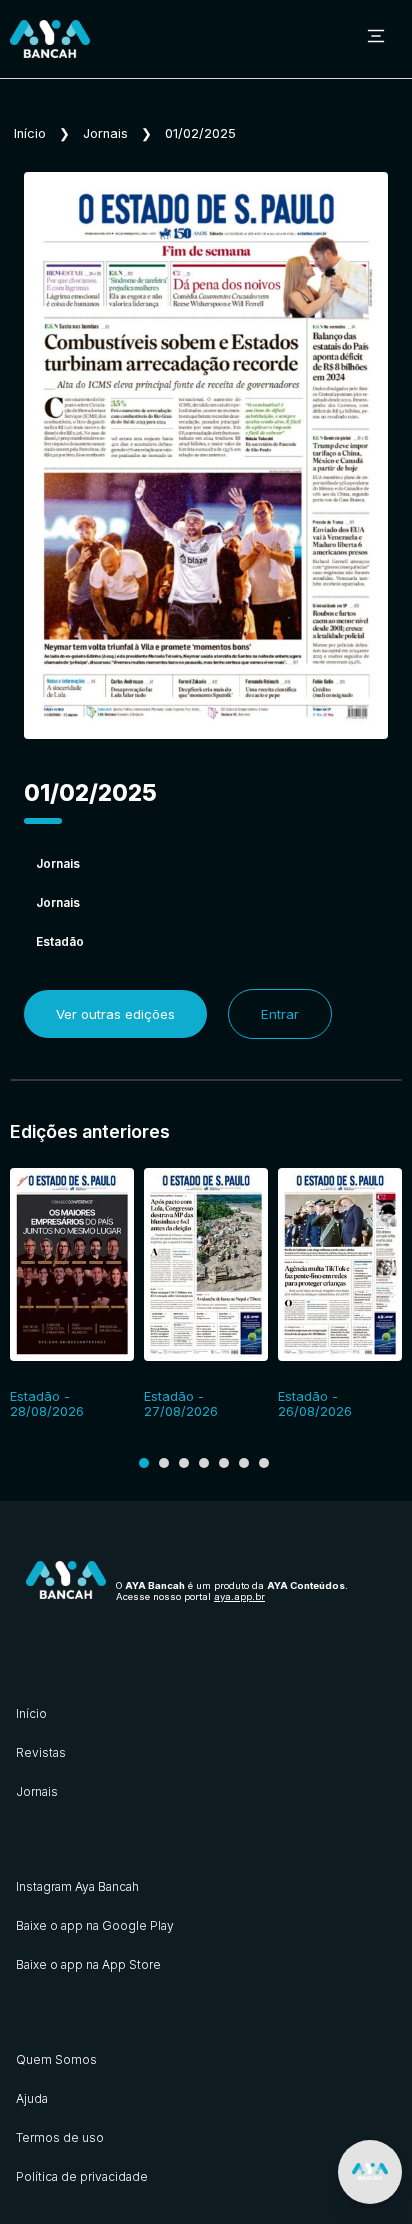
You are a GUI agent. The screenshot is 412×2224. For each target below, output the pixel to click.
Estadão (60, 941)
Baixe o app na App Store (88, 1964)
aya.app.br (239, 1596)
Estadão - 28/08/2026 (47, 1404)
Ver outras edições (115, 1014)
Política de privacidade (82, 2176)
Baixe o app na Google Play (95, 1925)
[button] (144, 1463)
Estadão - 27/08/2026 (181, 1404)
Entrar (280, 1014)
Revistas (41, 1752)
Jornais (105, 133)
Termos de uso (60, 2137)
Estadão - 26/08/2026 (315, 1404)
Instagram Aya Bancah (77, 1886)
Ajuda (32, 2098)
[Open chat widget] (370, 2172)
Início (30, 133)
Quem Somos (56, 2059)
